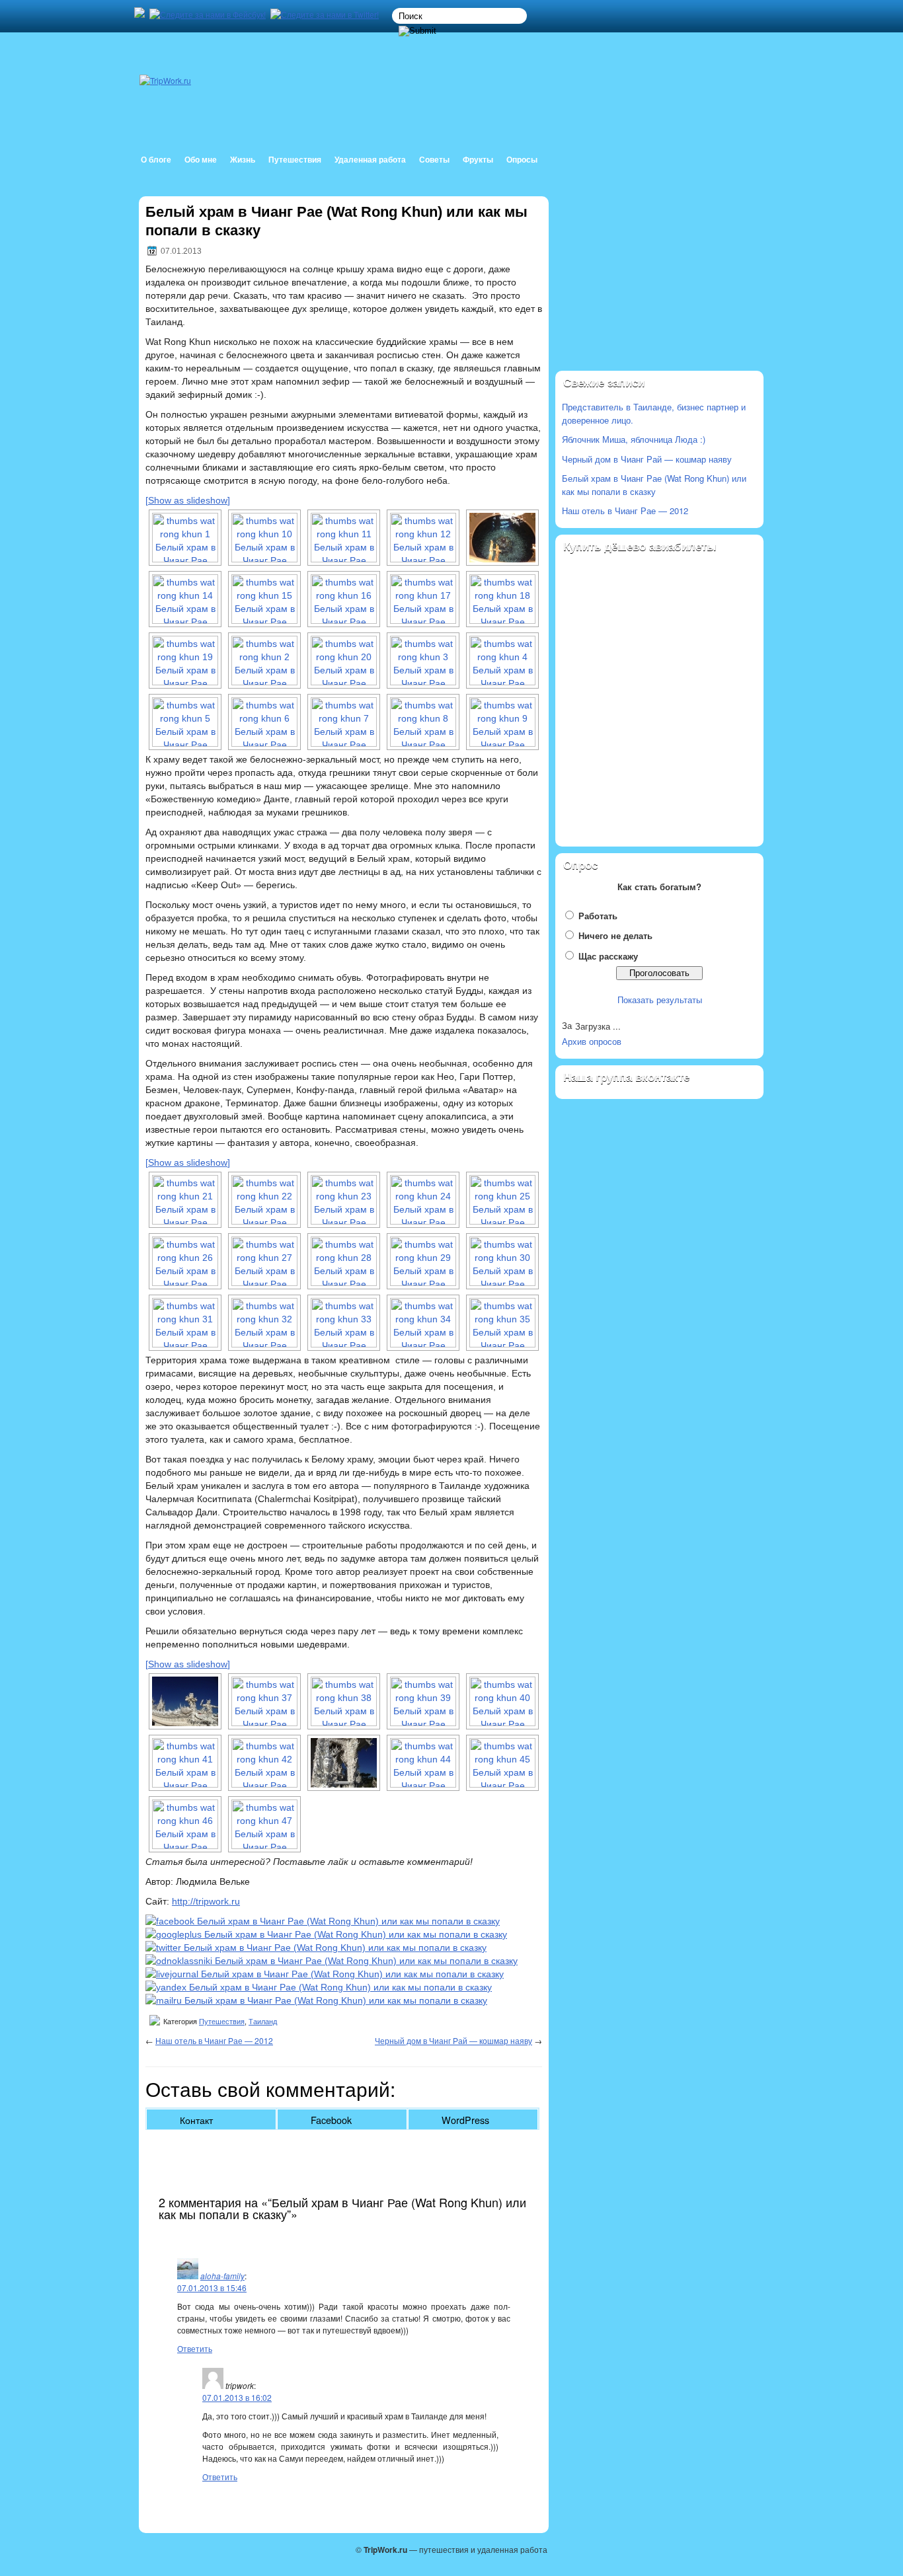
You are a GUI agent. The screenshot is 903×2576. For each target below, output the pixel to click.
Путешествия (295, 160)
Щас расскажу (608, 956)
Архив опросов (592, 1041)
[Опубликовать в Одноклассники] (332, 1961)
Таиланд (263, 2022)
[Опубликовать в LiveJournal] (325, 1974)
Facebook (331, 2120)
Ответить (195, 2348)
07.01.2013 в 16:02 (237, 2397)
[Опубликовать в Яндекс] (319, 1987)
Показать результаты (660, 1000)
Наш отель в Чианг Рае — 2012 (214, 2040)
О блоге (156, 160)
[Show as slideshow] (188, 500)
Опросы (522, 160)
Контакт (196, 2120)
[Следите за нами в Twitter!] (326, 14)
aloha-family (222, 2276)
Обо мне (201, 160)
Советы (434, 160)
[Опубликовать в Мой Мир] (316, 2000)
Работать (598, 916)
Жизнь (243, 160)
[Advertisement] (660, 285)
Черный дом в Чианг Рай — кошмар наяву (453, 2040)
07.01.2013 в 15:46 (212, 2288)
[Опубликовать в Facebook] (323, 1921)
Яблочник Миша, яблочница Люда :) (634, 439)
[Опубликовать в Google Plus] (326, 1934)
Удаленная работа (370, 160)
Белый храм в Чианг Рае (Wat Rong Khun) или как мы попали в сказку (654, 485)
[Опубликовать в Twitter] (316, 1948)
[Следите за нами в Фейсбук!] (209, 14)
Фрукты (478, 160)
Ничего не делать (615, 935)
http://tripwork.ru (206, 1901)
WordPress (465, 2120)
